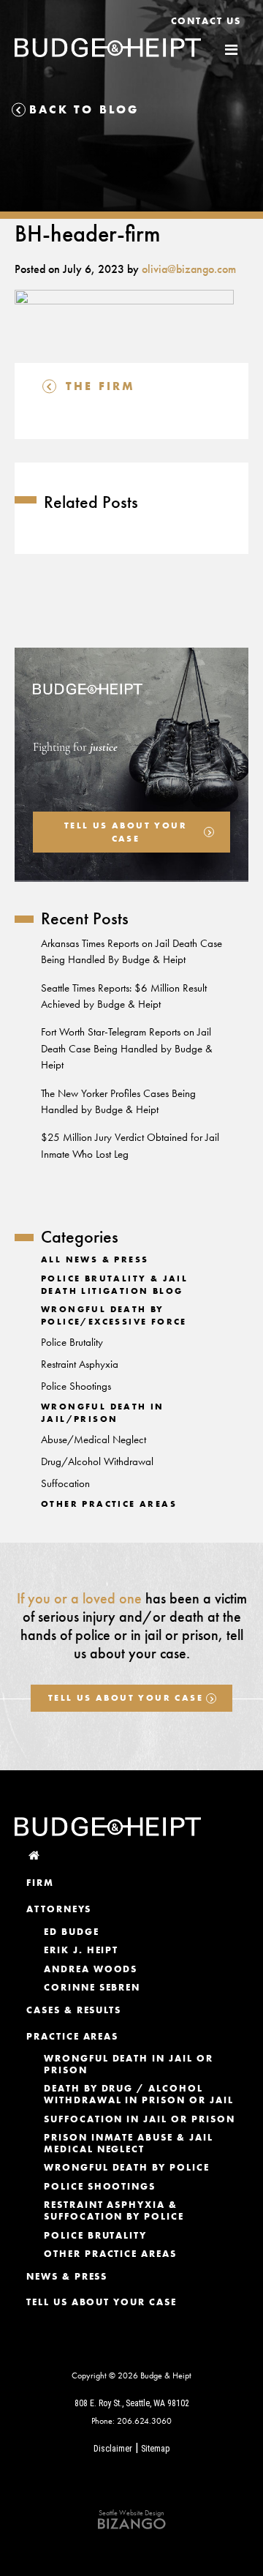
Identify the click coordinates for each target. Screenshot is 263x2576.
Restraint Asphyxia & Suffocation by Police (114, 2210)
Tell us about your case (126, 832)
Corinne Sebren (92, 1987)
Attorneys (59, 1909)
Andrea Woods (91, 1969)
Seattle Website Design (131, 2513)
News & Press (67, 2276)
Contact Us (206, 21)
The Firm (101, 386)
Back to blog (84, 109)
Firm (40, 1883)
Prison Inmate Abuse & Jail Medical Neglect (129, 2143)
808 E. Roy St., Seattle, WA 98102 (132, 2403)
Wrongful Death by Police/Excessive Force (114, 1315)
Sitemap (156, 2449)
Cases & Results (74, 2010)
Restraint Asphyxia (80, 1364)
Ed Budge (72, 1932)
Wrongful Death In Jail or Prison (129, 2064)
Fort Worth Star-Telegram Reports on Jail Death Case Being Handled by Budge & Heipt (127, 1048)
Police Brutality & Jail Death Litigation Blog (114, 1285)
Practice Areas (72, 2036)
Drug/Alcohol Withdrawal (97, 1461)
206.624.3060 (144, 2421)
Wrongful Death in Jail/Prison (103, 1413)
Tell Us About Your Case (126, 1698)
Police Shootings (76, 1386)
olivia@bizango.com (189, 269)
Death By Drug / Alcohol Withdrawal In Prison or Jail (139, 2094)
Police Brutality (72, 1342)
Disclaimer (113, 2449)
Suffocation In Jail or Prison (140, 2119)
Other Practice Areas (109, 1504)
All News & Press (95, 1259)
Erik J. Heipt (81, 1950)
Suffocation (65, 1483)
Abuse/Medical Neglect (94, 1439)
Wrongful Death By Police (127, 2167)
